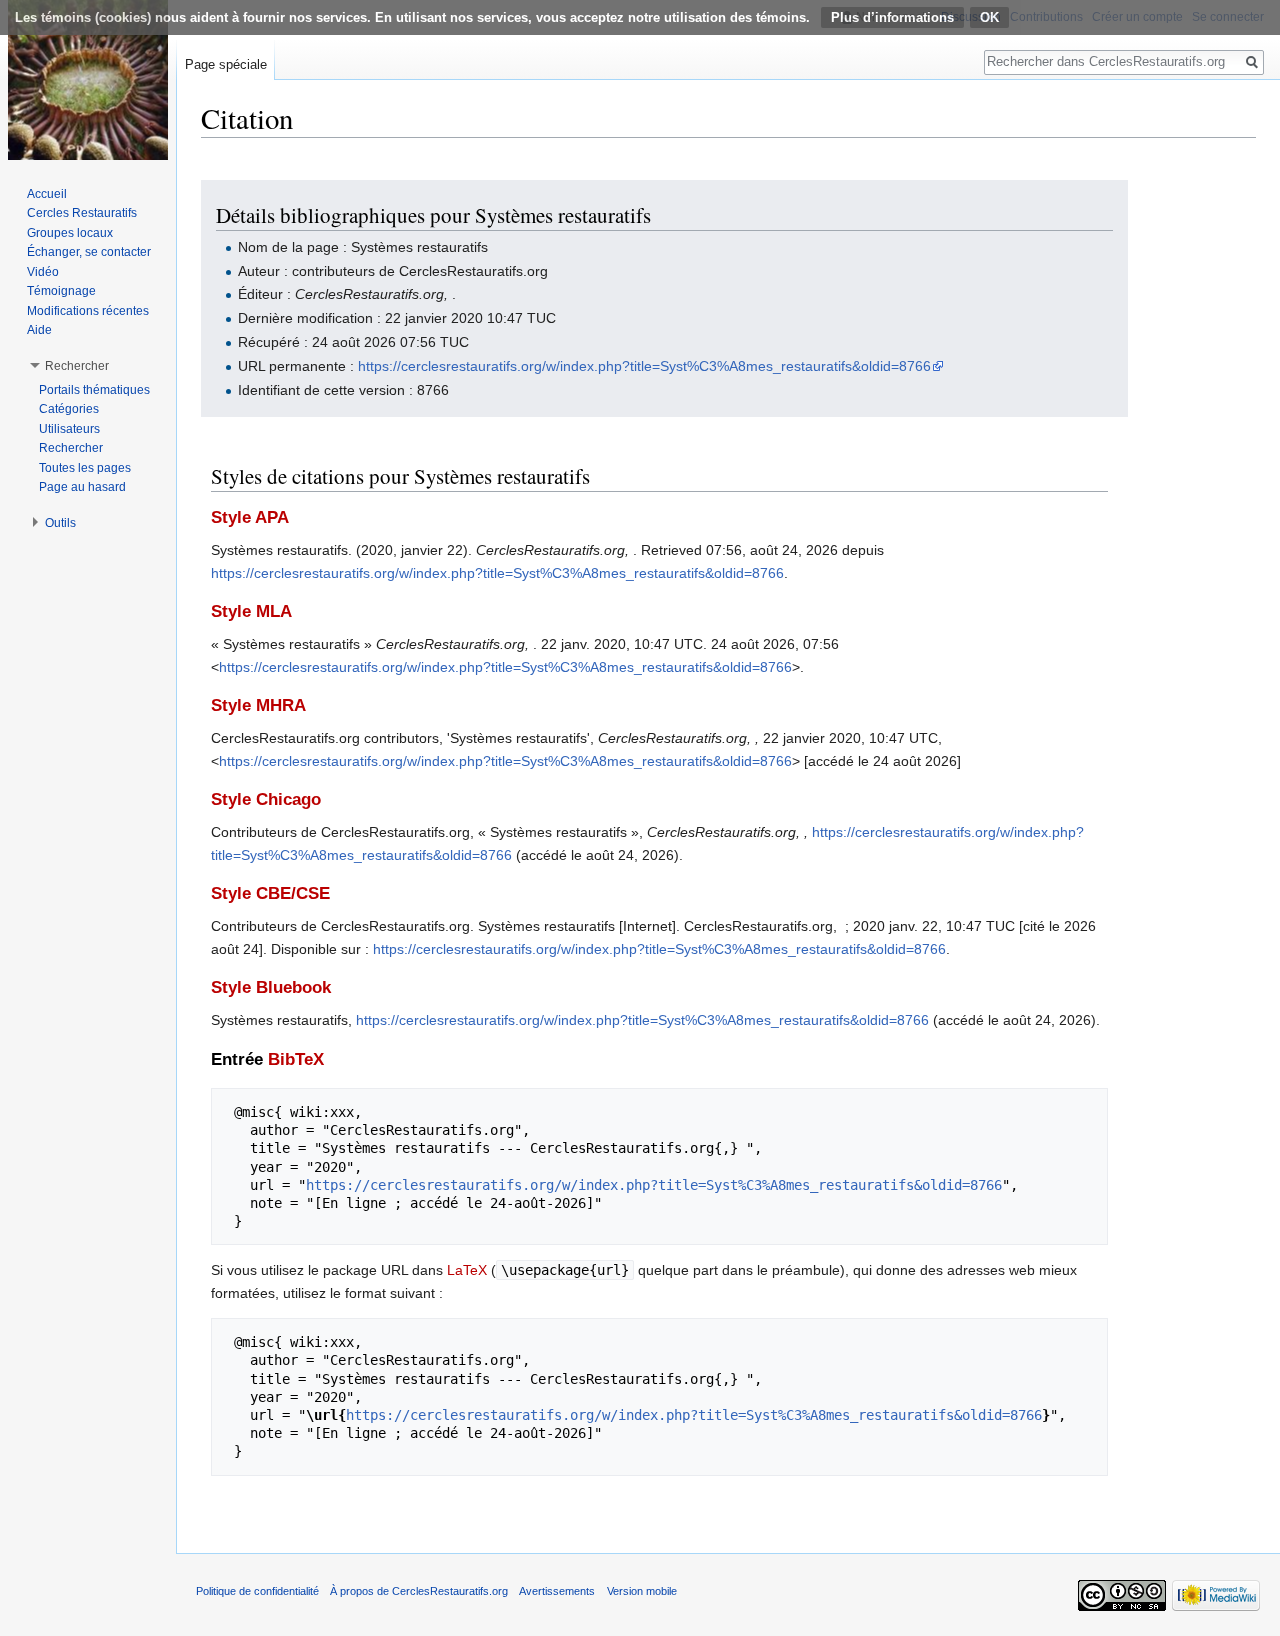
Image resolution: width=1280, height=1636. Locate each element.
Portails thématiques (94, 390)
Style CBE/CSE (270, 893)
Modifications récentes (88, 311)
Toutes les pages (85, 468)
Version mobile (642, 1591)
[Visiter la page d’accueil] (88, 80)
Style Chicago (266, 799)
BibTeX (296, 1059)
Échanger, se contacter (89, 252)
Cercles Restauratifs (82, 213)
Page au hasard (82, 487)
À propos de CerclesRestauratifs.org (419, 1591)
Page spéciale (226, 64)
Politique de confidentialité (257, 1591)
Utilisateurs (69, 429)
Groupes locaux (70, 233)
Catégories (69, 409)
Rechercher (71, 448)
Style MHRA (258, 705)
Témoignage (61, 291)
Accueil (47, 194)
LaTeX (467, 1270)
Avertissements (557, 1591)
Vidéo (43, 272)
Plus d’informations (892, 17)
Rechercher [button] (77, 366)
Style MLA (251, 611)
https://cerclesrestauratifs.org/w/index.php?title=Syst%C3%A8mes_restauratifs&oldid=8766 (644, 366)
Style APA (250, 517)
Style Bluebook (271, 987)
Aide (39, 330)
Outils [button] (60, 523)
